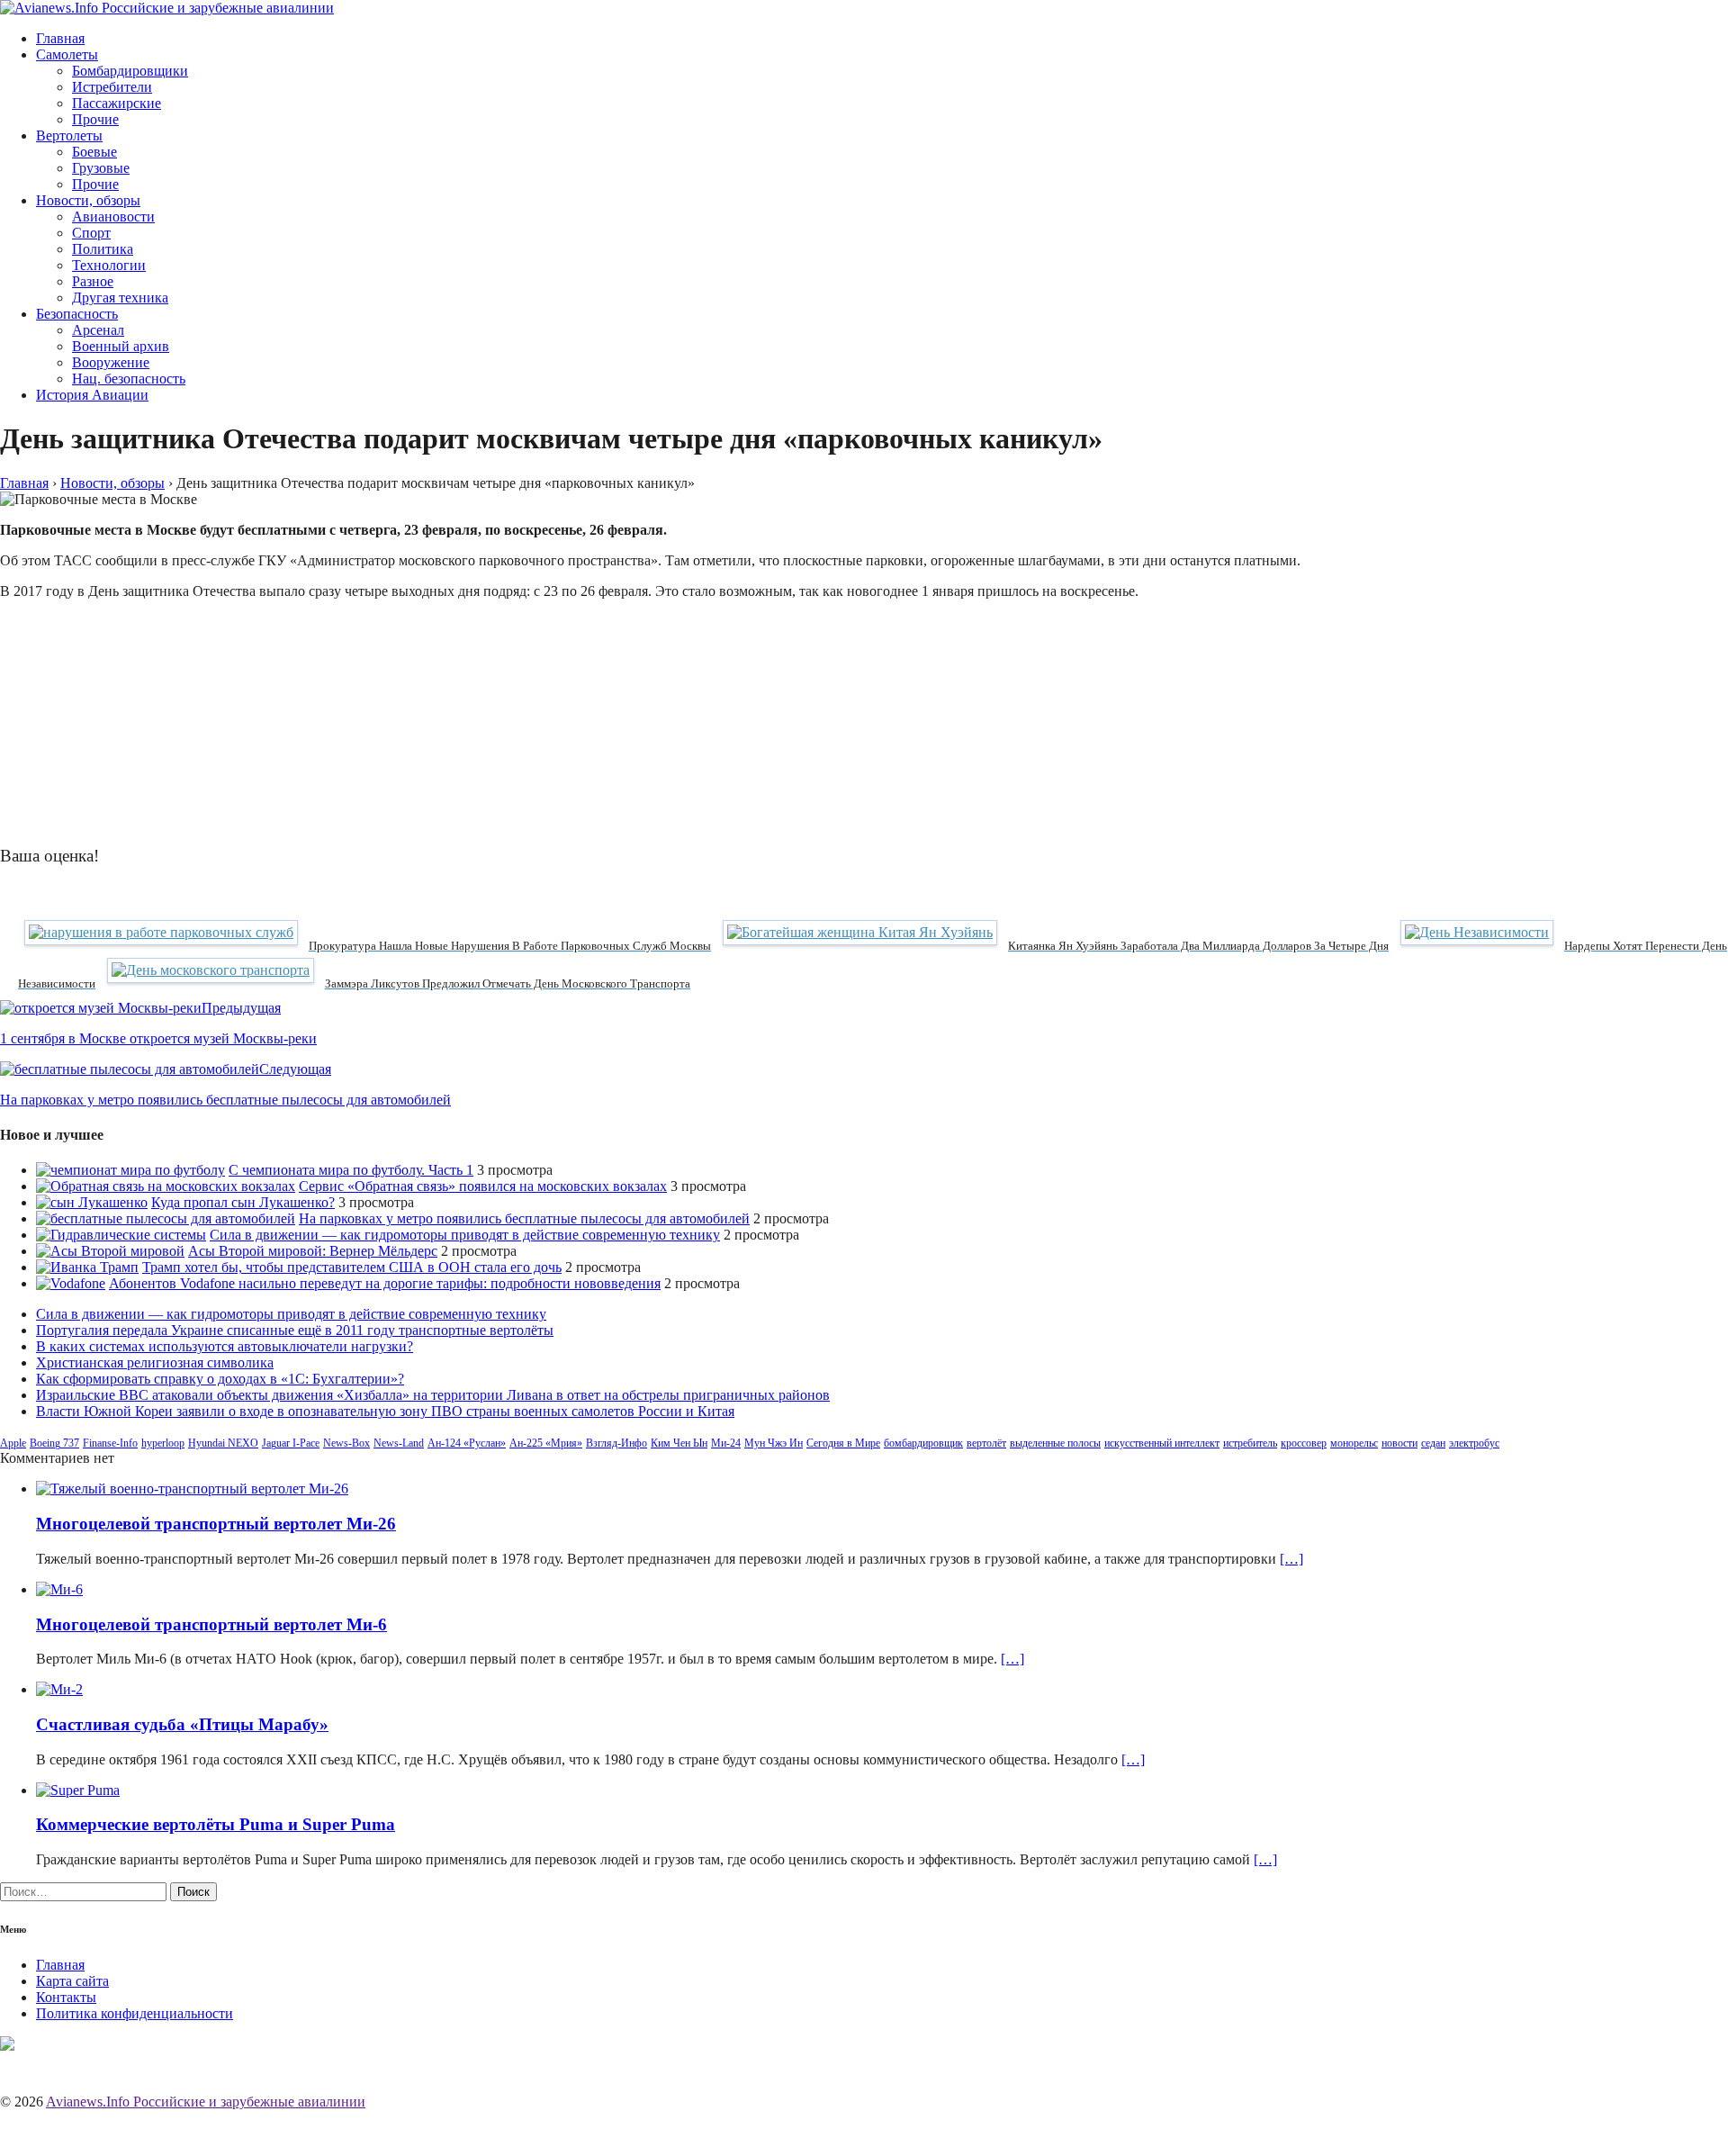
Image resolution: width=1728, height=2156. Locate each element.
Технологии (109, 265)
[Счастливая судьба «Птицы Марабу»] (59, 1689)
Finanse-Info (110, 1443)
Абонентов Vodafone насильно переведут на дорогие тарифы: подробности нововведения (385, 1283)
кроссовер (1304, 1443)
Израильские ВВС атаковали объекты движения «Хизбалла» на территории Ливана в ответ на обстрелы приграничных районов (433, 1395)
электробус (1474, 1443)
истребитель (1250, 1443)
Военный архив (121, 346)
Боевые (94, 152)
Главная (60, 38)
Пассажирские (117, 103)
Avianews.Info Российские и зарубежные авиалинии (206, 2102)
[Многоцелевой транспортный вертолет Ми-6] (59, 1589)
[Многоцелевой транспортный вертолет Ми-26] (192, 1488)
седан (1433, 1443)
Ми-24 (726, 1443)
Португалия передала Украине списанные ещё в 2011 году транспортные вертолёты (295, 1330)
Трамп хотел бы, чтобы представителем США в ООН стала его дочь (352, 1267)
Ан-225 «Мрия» (546, 1443)
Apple (13, 1443)
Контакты (66, 1997)
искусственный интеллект (1162, 1443)
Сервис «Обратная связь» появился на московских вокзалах (483, 1186)
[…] (1291, 1559)
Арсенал (98, 330)
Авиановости (113, 217)
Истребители (112, 87)
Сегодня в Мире (843, 1443)
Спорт (91, 233)
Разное (93, 281)
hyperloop (163, 1443)
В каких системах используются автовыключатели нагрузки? (225, 1346)
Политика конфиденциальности (135, 2013)
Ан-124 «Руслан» (467, 1443)
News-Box (346, 1443)
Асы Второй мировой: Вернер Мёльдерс (313, 1251)
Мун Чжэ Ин (774, 1443)
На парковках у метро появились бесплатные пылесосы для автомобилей (524, 1218)
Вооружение (111, 362)
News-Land (399, 1443)
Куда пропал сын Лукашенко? (243, 1202)
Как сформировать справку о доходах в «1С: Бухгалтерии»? (220, 1379)
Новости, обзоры (88, 200)
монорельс (1354, 1443)
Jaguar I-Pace (291, 1443)
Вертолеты (69, 135)
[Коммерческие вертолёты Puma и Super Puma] (78, 1790)
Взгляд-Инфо (616, 1443)
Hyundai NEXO (223, 1443)
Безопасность (77, 314)
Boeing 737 (54, 1443)
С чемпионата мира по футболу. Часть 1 (351, 1170)
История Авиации (92, 395)
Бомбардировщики (130, 71)
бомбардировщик (923, 1443)
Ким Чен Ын (679, 1443)
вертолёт (986, 1443)
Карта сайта (72, 1981)
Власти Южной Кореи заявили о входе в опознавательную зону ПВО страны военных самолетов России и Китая (385, 1411)
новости (1399, 1443)
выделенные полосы (1055, 1443)
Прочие (95, 119)
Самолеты (67, 54)
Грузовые (101, 168)
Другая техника (120, 298)
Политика (103, 249)
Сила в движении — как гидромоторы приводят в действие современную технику (465, 1235)
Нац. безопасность (129, 379)
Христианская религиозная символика (155, 1362)
